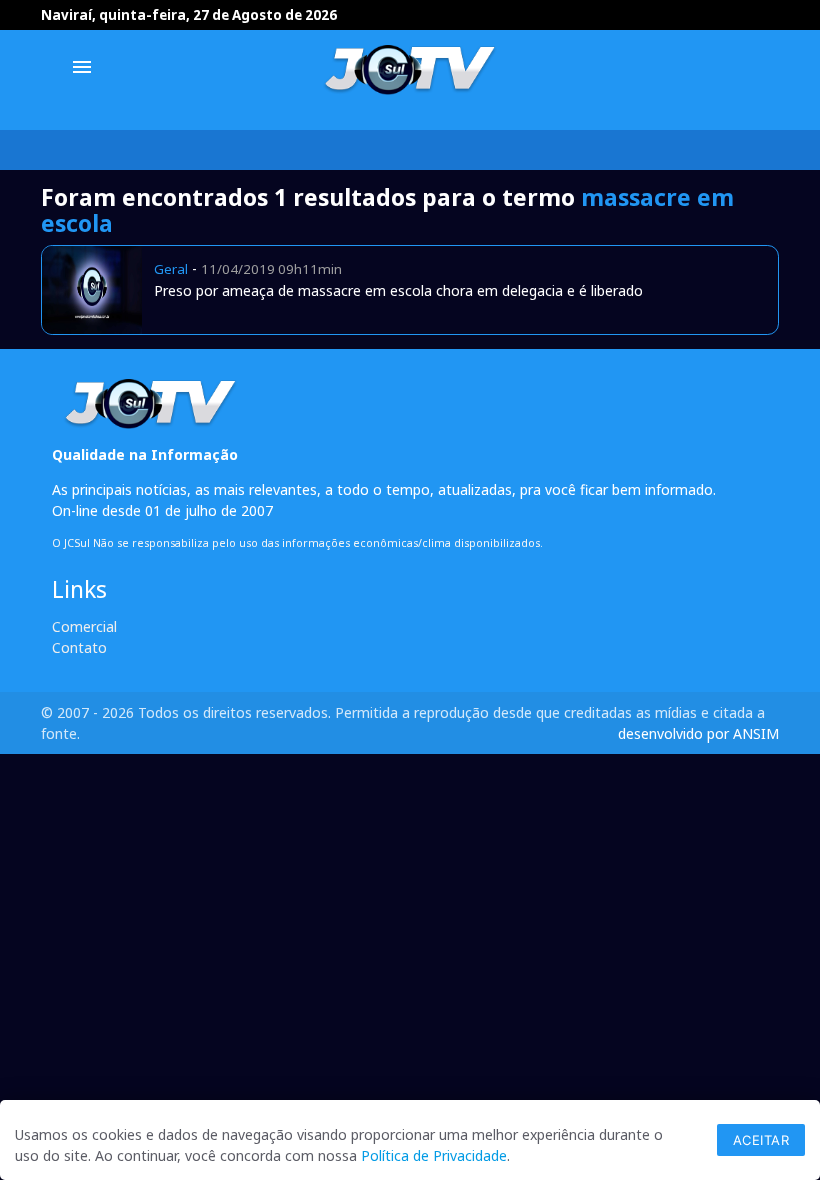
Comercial (84, 626)
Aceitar (761, 1140)
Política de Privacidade (434, 1155)
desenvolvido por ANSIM (698, 733)
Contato (79, 647)
